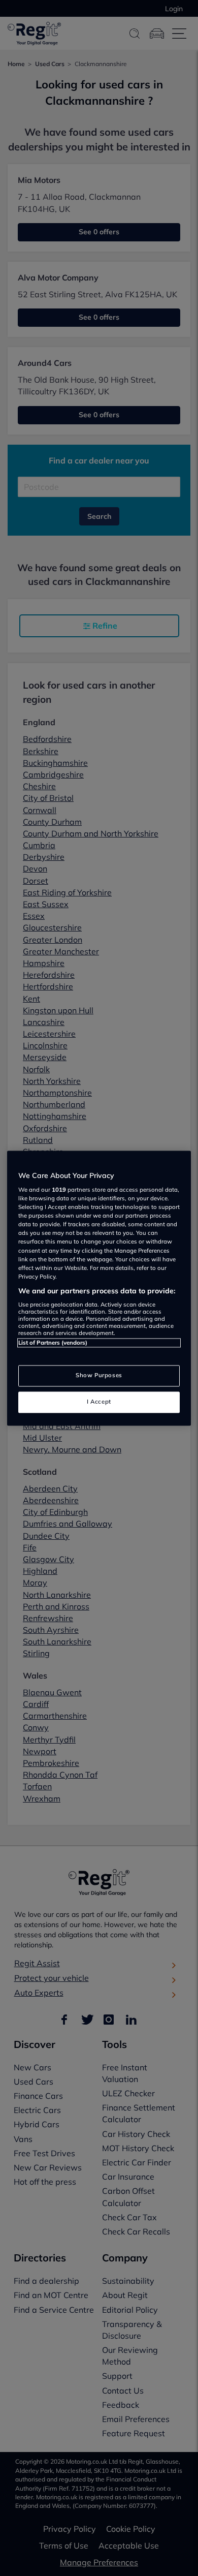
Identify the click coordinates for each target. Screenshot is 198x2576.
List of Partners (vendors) (53, 1343)
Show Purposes (99, 1375)
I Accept (99, 1402)
